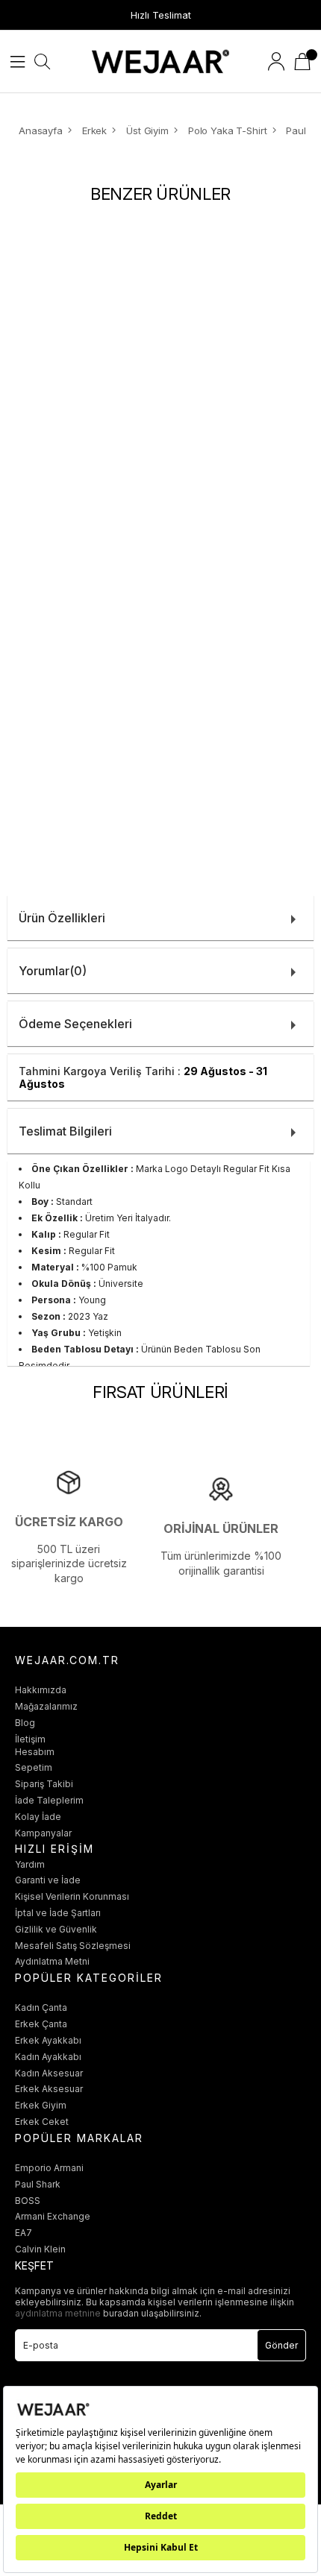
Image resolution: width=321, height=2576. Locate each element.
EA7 (24, 2233)
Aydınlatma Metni (52, 1961)
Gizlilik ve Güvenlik (56, 1929)
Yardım (30, 1864)
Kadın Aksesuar (49, 2073)
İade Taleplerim (49, 1800)
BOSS (28, 2201)
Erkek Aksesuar (49, 2089)
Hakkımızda (41, 1690)
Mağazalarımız (46, 1706)
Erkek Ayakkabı (48, 2040)
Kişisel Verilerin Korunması (72, 1896)
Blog (25, 1723)
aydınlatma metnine (59, 2313)
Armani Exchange (53, 2216)
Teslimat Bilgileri (65, 1131)
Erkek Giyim (41, 2105)
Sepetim (34, 1767)
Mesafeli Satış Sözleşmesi (73, 1946)
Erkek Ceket (42, 2122)
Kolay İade (38, 1817)
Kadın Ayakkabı (48, 2057)
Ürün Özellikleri (62, 918)
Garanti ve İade (48, 1880)
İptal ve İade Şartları (58, 1913)
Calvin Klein (40, 2249)
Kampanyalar (43, 1833)
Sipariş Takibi (44, 1784)
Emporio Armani (49, 2168)
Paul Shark (38, 2184)
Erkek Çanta (41, 2024)
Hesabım (35, 1752)
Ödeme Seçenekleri (75, 1024)
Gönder (281, 2345)
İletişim (30, 1739)
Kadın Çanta (41, 2007)
